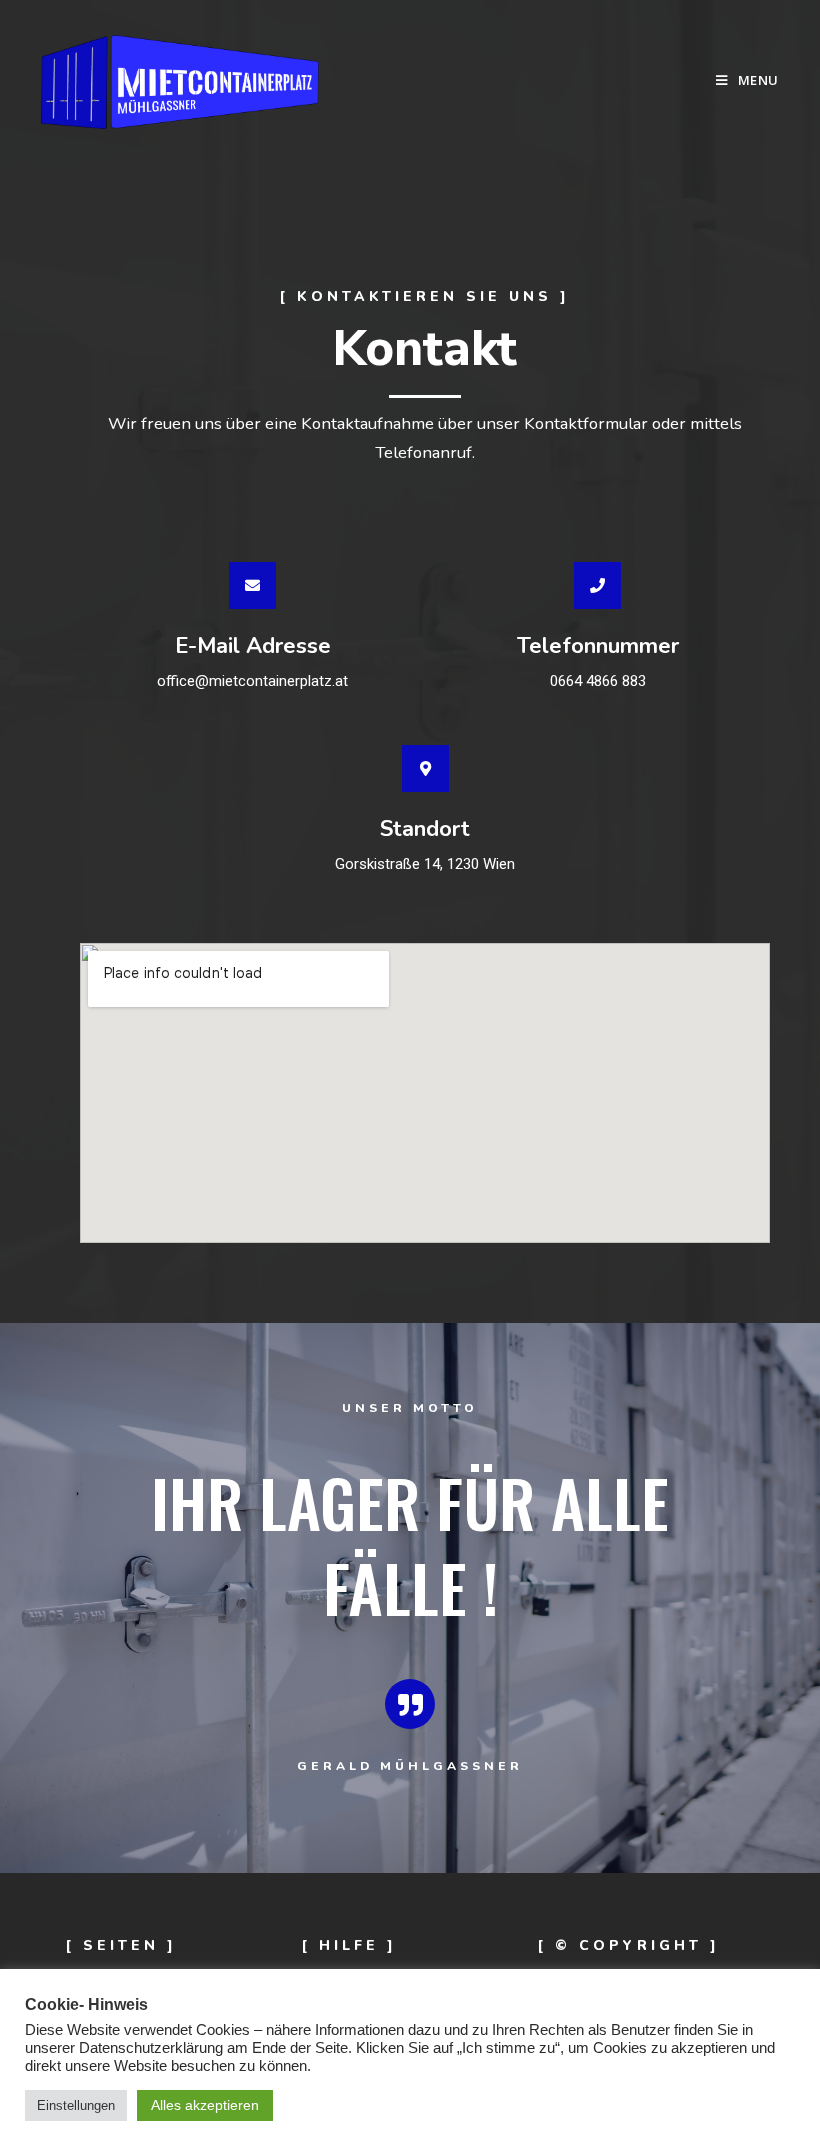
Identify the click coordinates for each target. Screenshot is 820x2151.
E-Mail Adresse (253, 646)
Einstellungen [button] (76, 2105)
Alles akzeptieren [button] (205, 2105)
